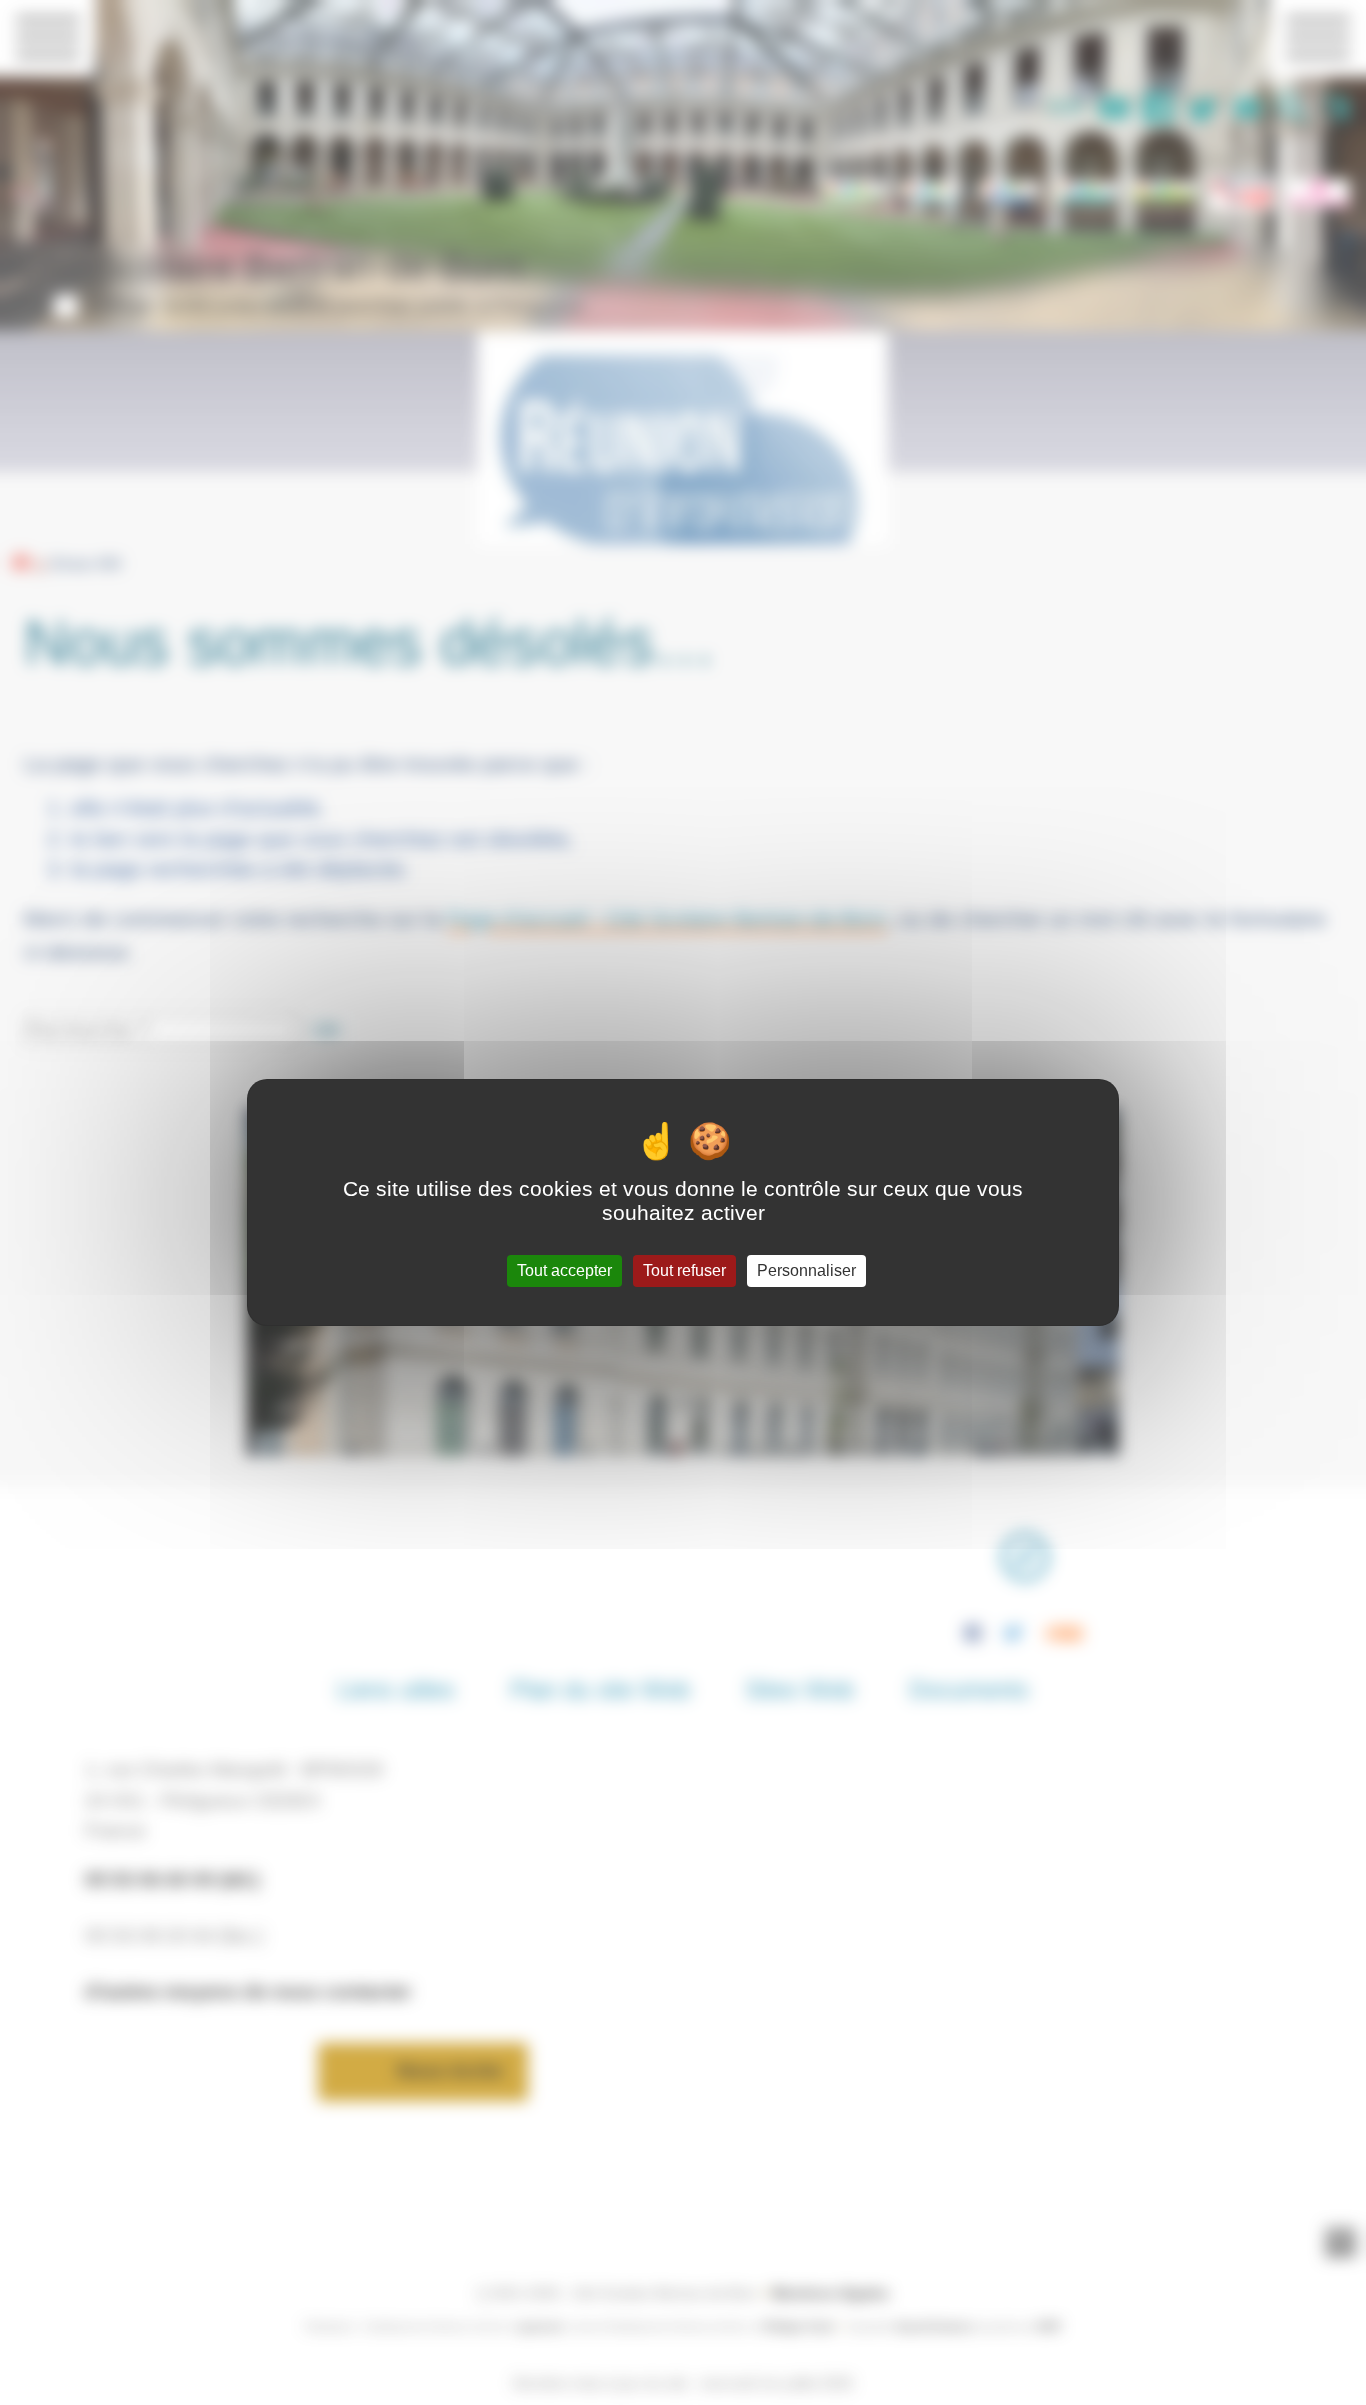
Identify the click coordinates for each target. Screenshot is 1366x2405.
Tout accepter (564, 1270)
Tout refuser (684, 1270)
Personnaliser (806, 1270)
